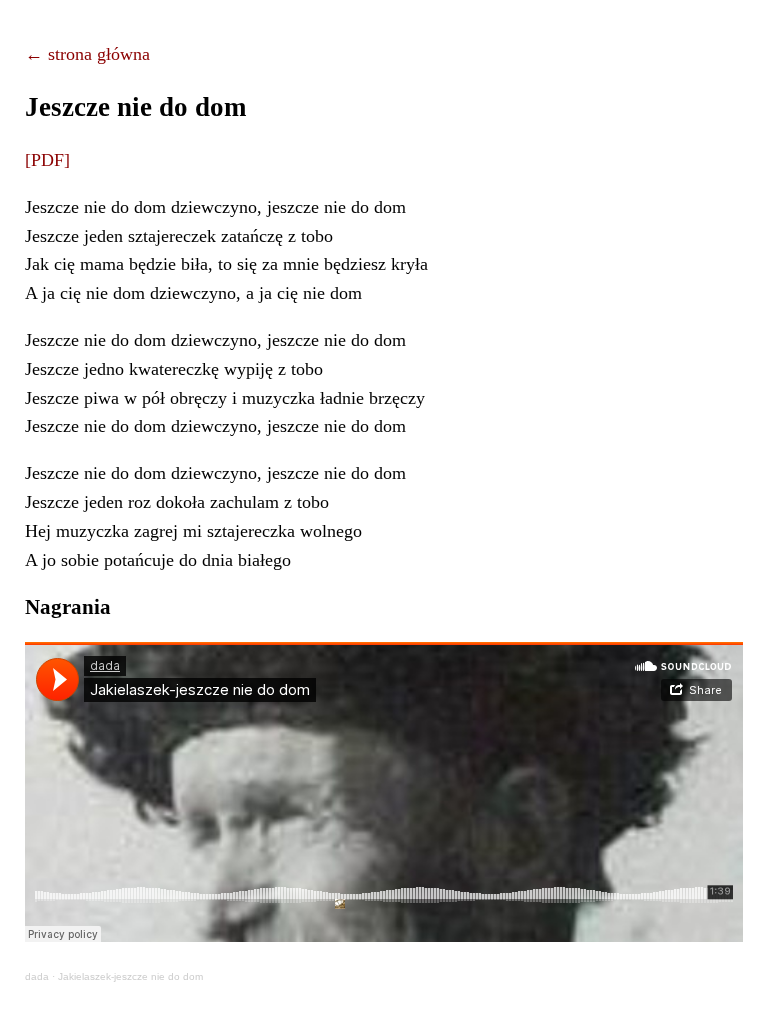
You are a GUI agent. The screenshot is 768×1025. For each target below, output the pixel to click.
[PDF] (47, 160)
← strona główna (87, 54)
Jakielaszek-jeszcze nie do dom (130, 976)
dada (37, 976)
